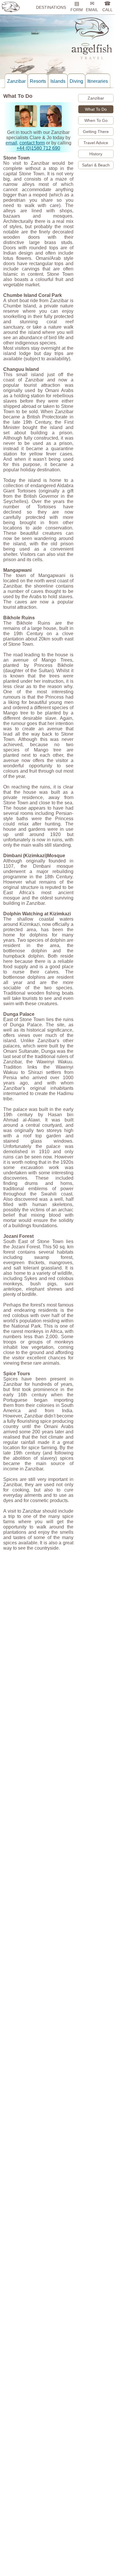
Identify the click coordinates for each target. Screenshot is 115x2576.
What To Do (96, 109)
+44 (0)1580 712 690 (38, 148)
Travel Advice (96, 143)
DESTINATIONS (51, 7)
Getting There (96, 132)
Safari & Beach (96, 165)
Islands (58, 81)
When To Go (96, 120)
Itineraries (98, 81)
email (11, 143)
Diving (76, 81)
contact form (32, 143)
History (96, 154)
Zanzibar (16, 81)
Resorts (38, 81)
